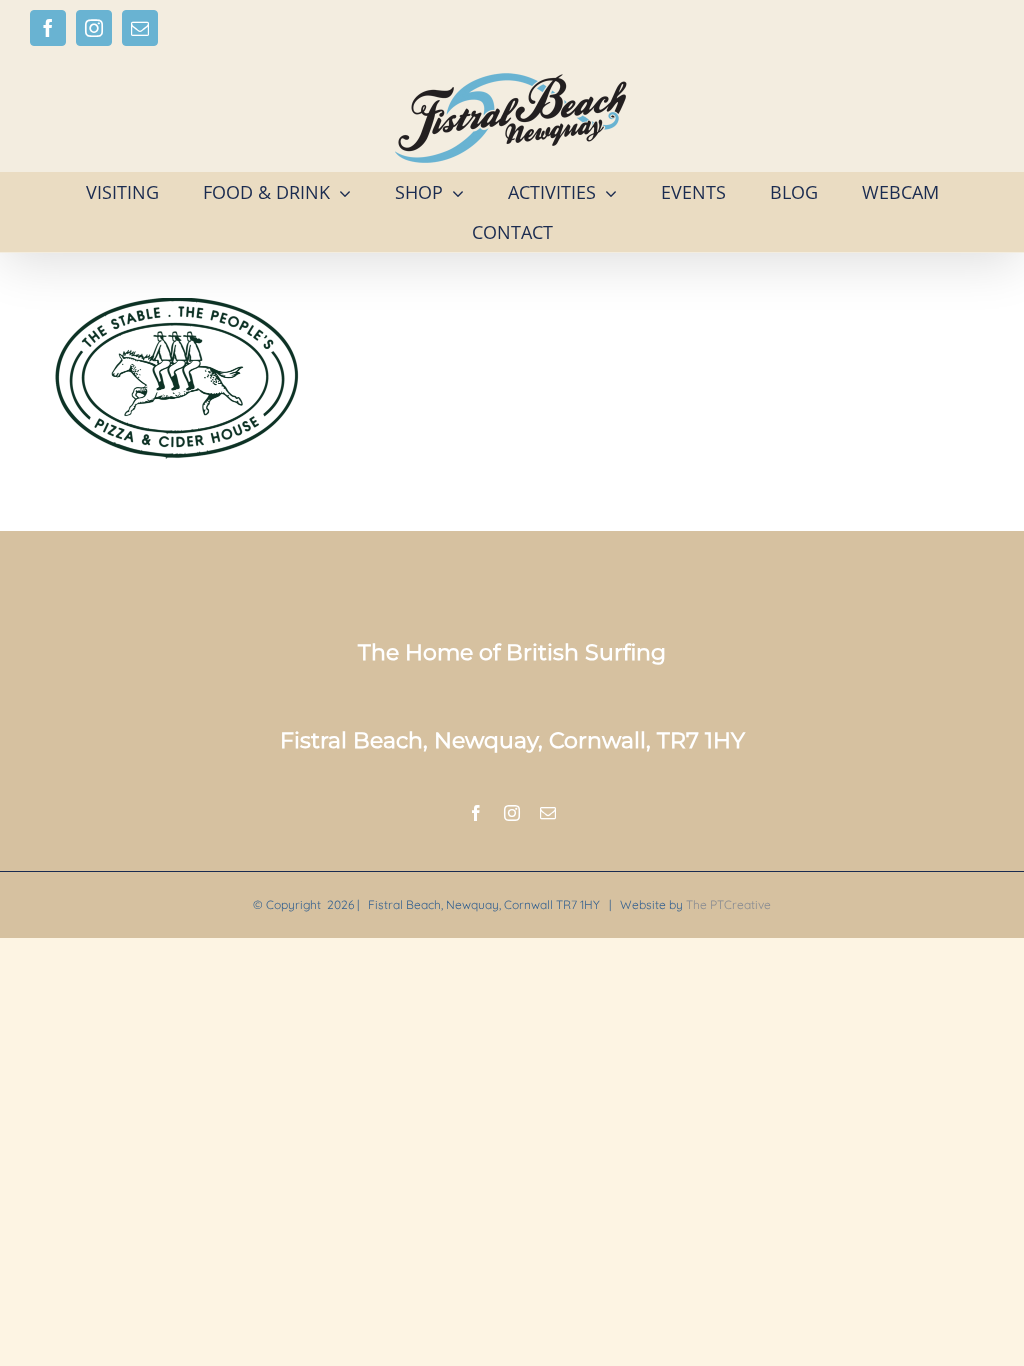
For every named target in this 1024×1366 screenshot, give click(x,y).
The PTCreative (728, 904)
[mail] (548, 813)
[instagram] (512, 813)
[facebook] (476, 813)
